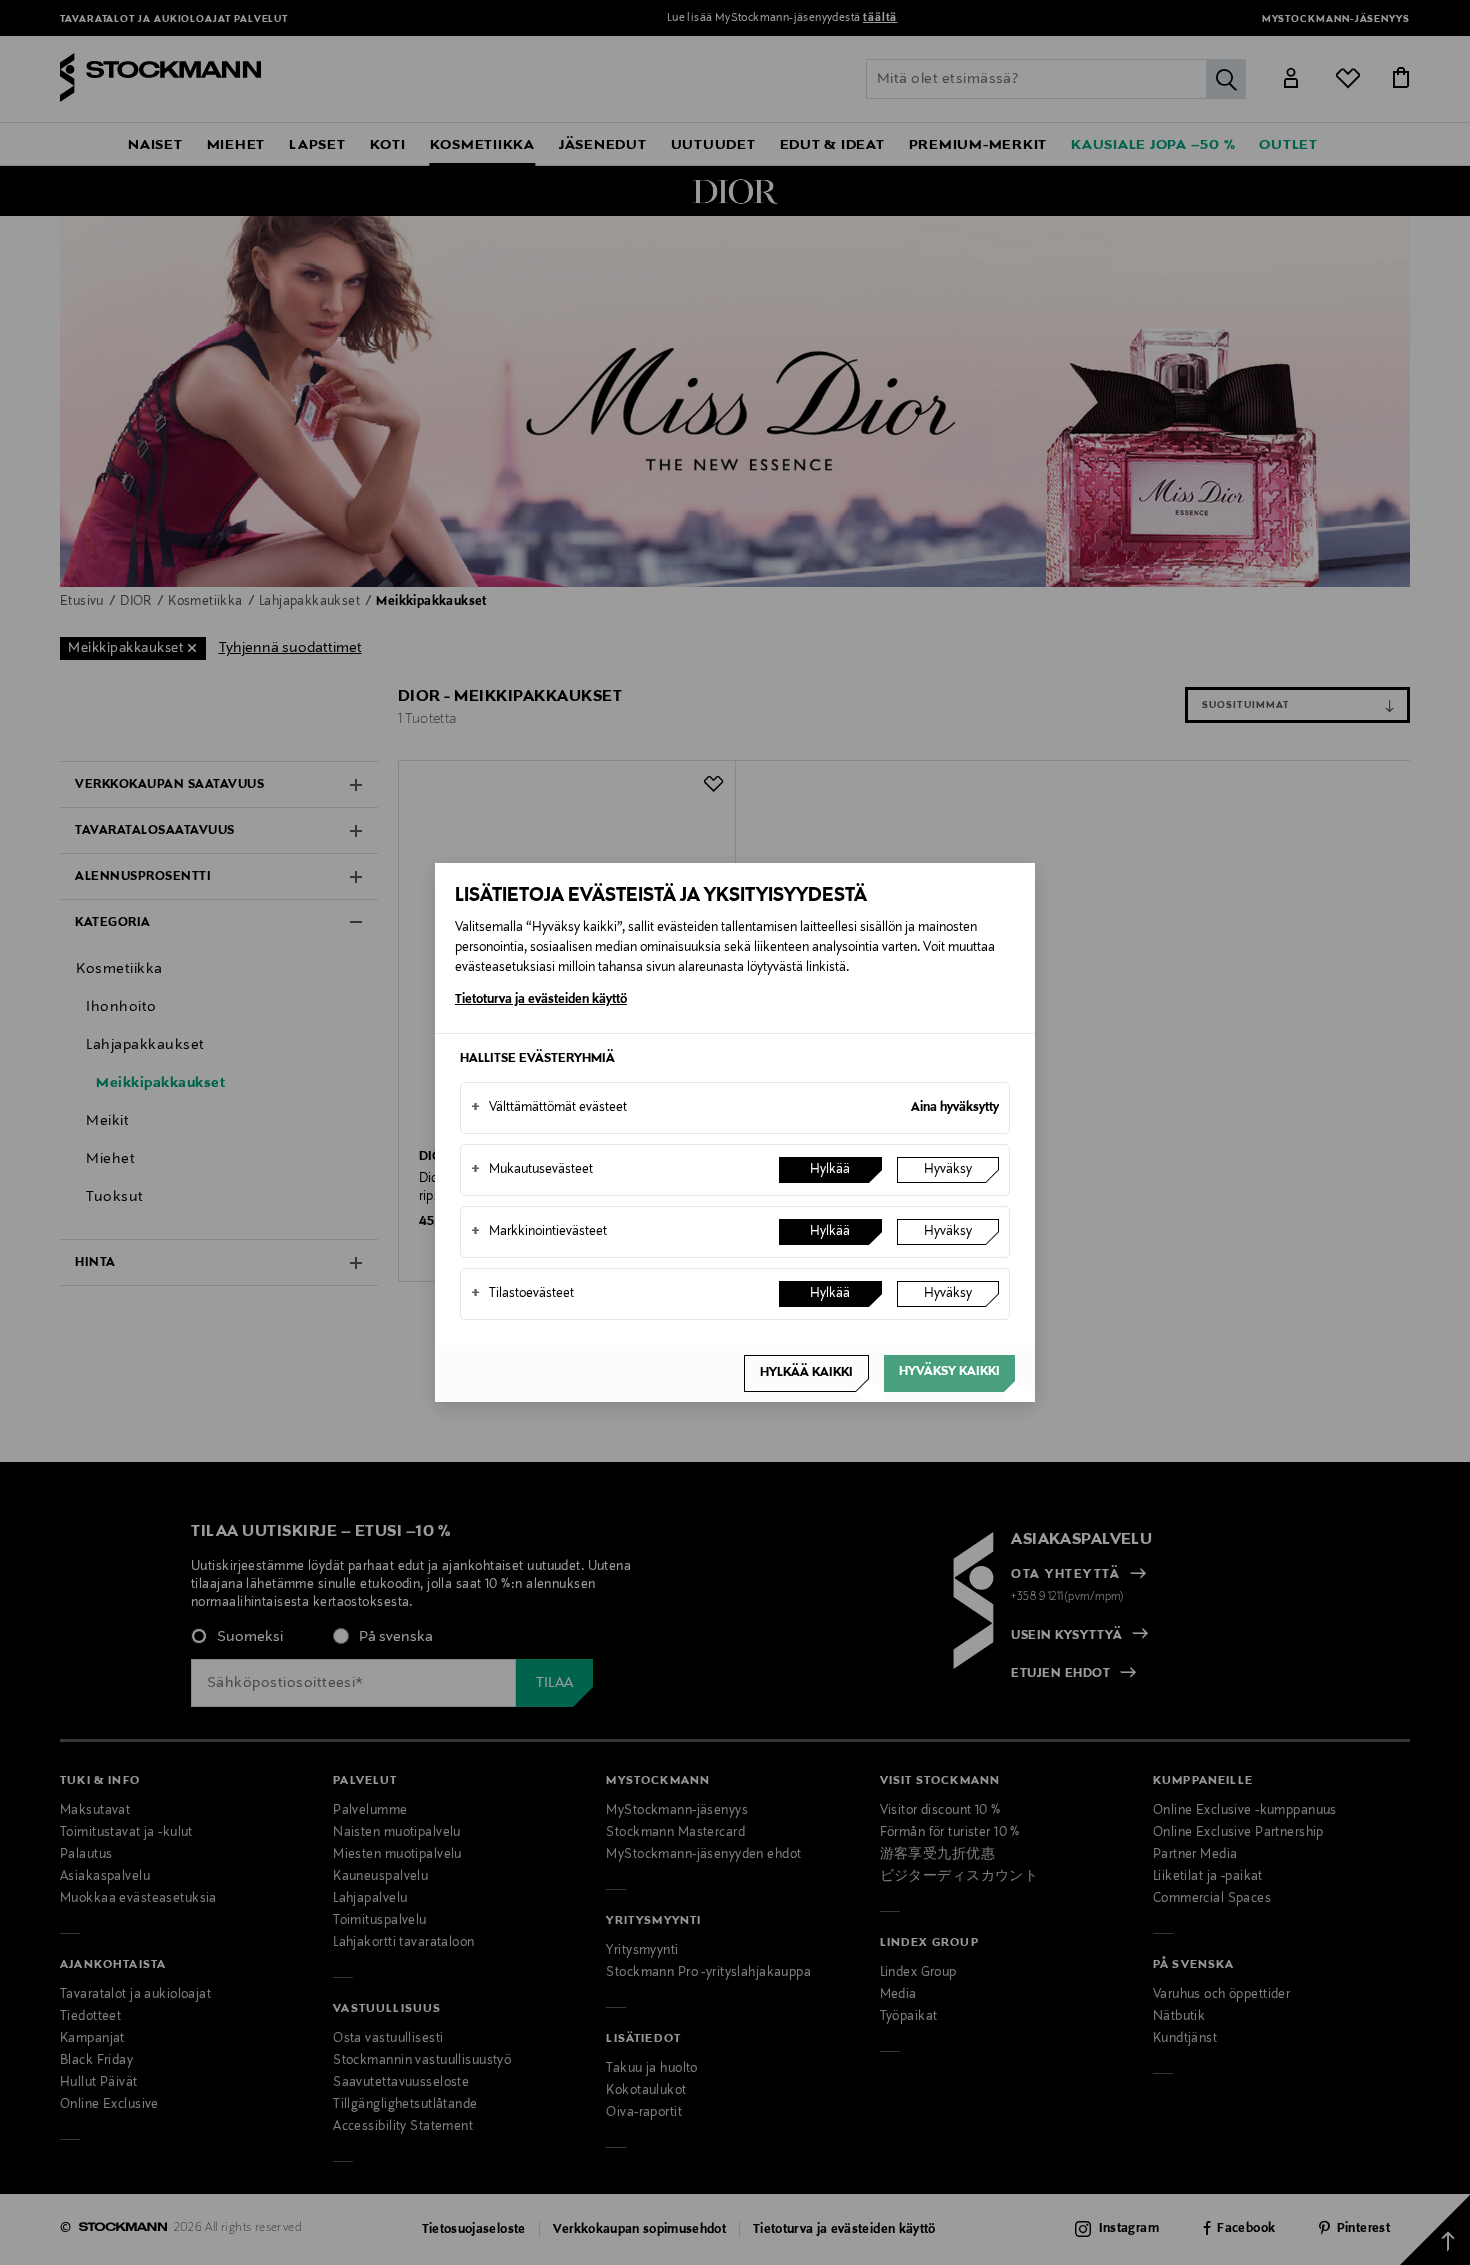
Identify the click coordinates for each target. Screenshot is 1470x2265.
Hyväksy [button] (948, 1170)
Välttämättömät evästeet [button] (549, 1108)
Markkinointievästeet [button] (539, 1232)
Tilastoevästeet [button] (522, 1294)
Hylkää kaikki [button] (806, 1373)
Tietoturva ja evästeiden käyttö (541, 1000)
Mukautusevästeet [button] (532, 1170)
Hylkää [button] (830, 1170)
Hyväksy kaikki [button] (949, 1372)
